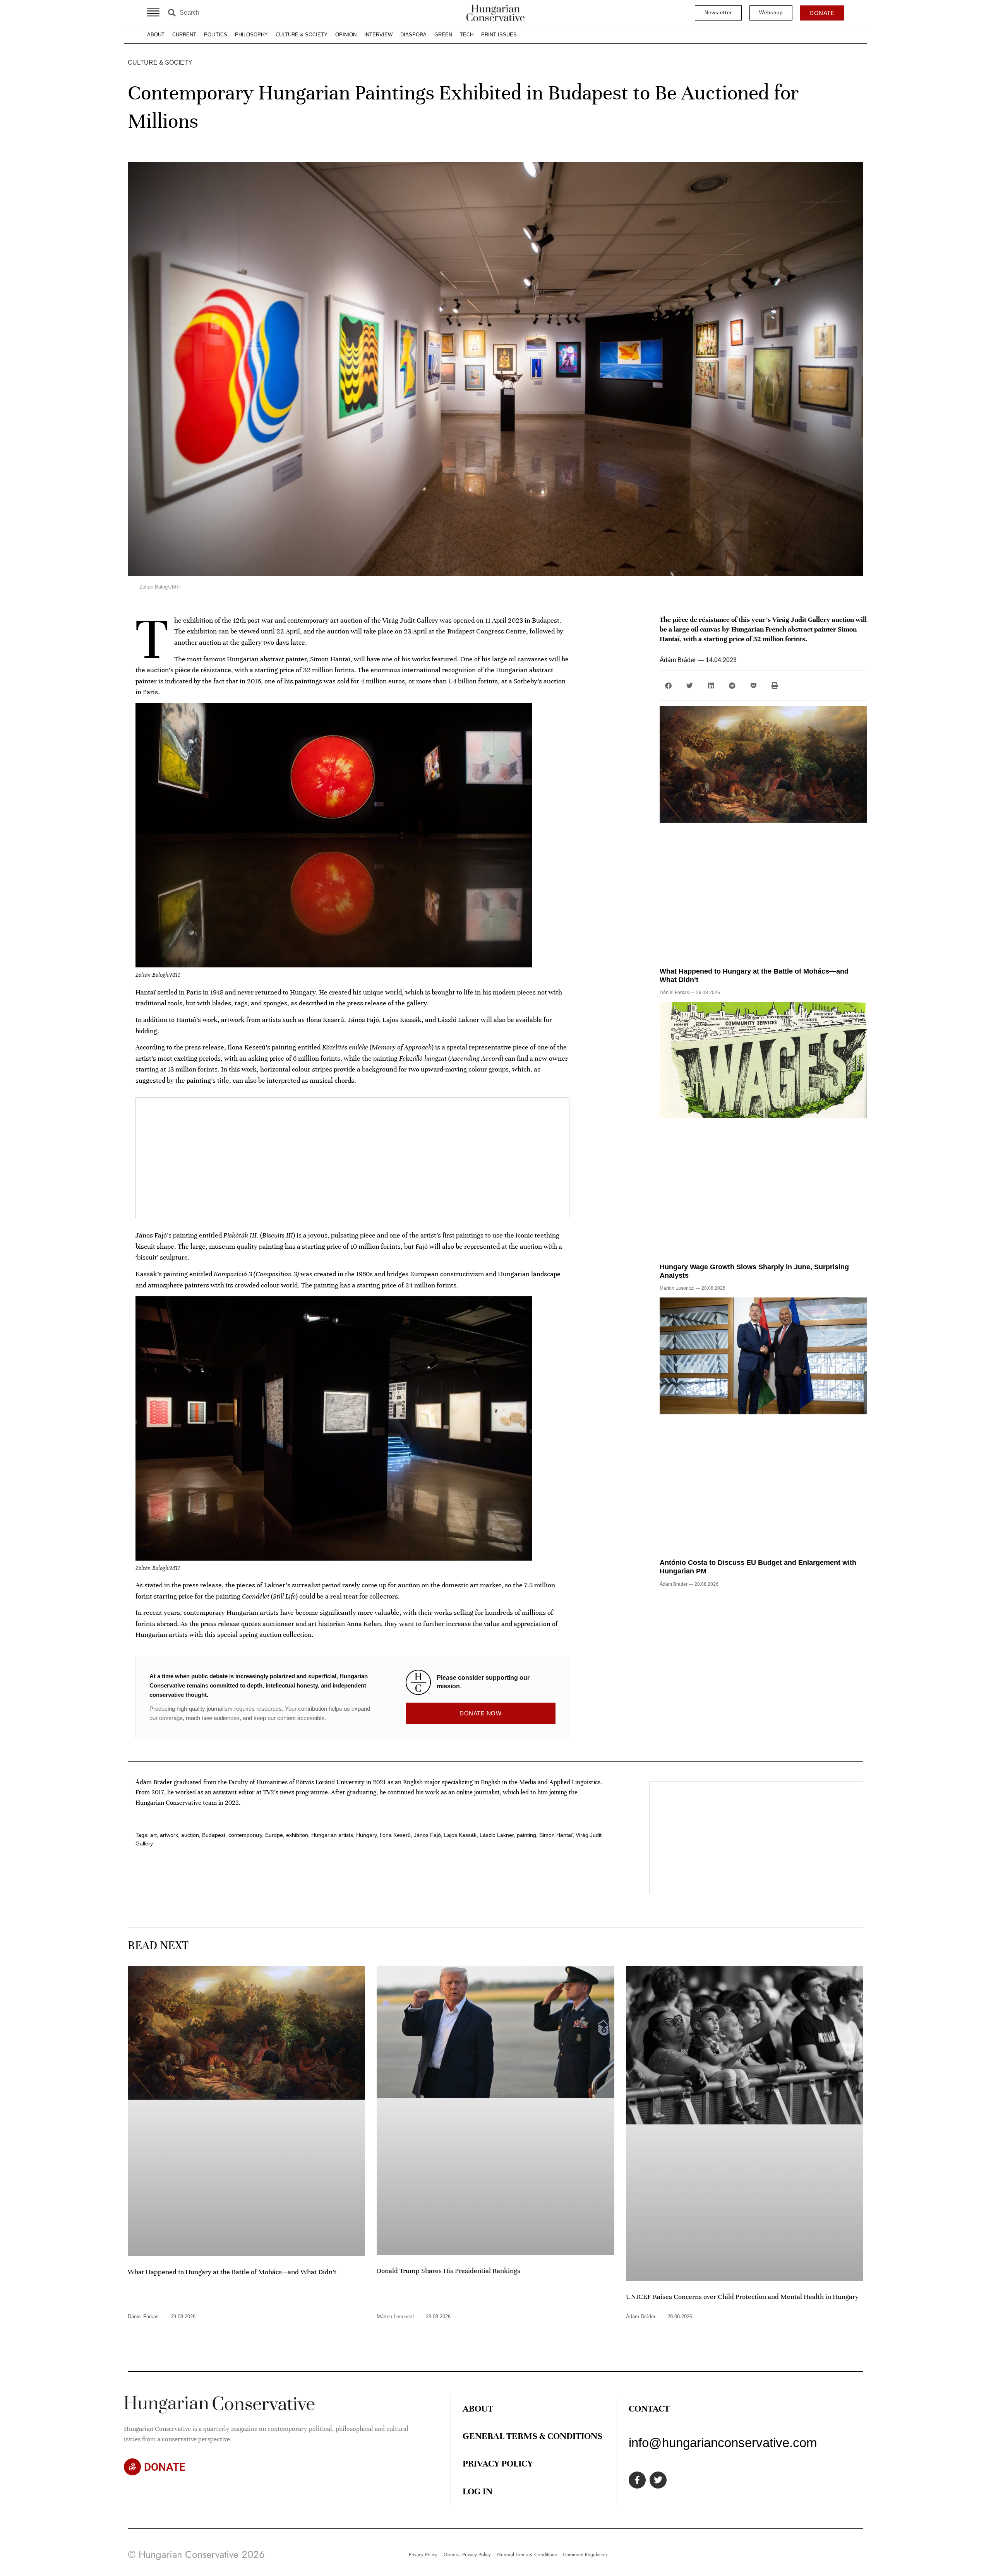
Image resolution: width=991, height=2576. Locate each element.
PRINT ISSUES (499, 35)
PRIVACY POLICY (498, 2463)
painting (526, 1835)
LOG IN (477, 2491)
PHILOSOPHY (251, 35)
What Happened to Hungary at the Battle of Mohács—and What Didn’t (232, 2272)
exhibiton (297, 1835)
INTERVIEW (378, 35)
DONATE (165, 2467)
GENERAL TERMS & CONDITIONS (532, 2436)
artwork (169, 1835)
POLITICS (216, 35)
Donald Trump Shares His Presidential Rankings (448, 2271)
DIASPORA (413, 35)
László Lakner (497, 1835)
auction (190, 1835)
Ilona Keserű (395, 1835)
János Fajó (427, 1835)
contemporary (245, 1835)
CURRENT (184, 35)
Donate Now (480, 1713)
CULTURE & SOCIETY (302, 35)
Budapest (214, 1835)
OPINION (346, 35)
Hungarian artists (332, 1835)
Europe (274, 1835)
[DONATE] (132, 2467)
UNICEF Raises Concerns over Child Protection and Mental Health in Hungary (742, 2297)
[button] (668, 686)
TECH (467, 35)
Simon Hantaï (556, 1835)
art (153, 1835)
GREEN (443, 35)
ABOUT (156, 35)
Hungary (366, 1835)
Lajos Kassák (460, 1835)
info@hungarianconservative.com (723, 2443)
